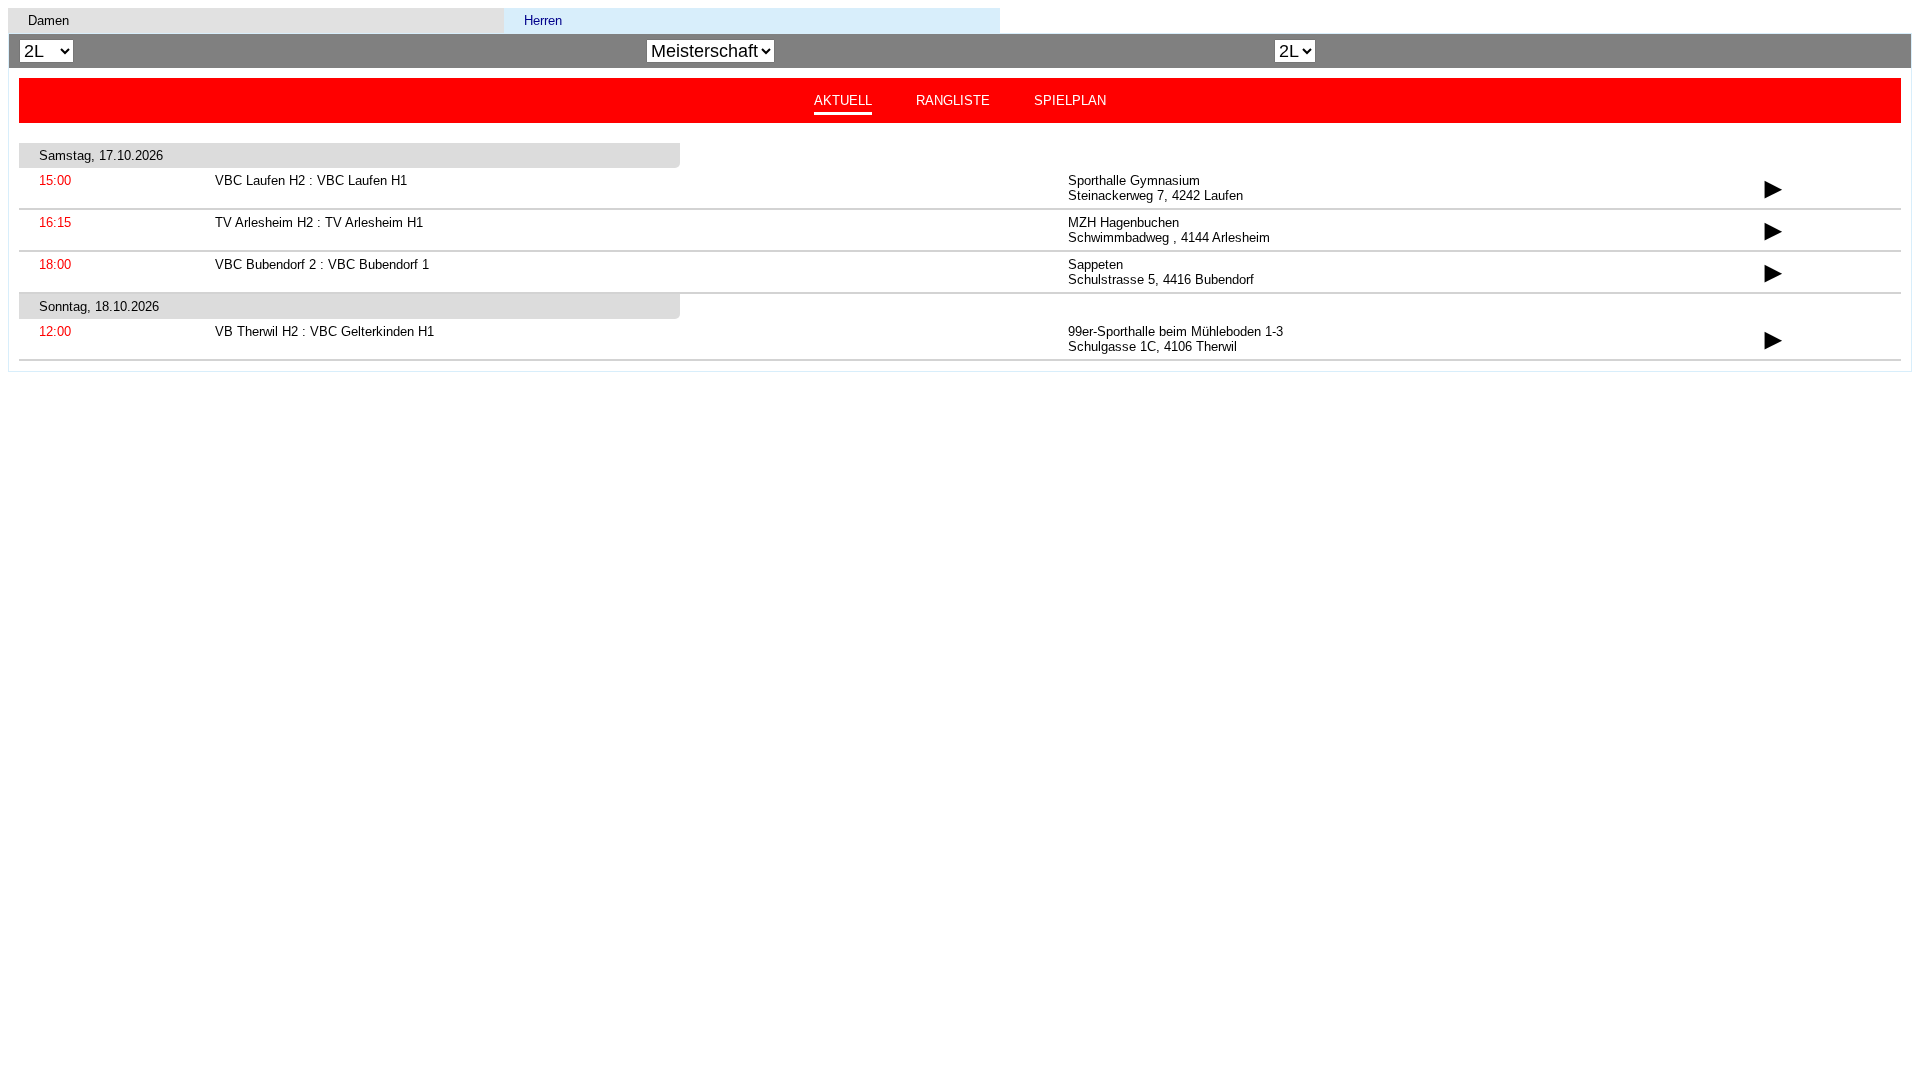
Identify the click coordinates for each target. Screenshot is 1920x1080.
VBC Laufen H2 (260, 180)
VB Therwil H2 (256, 331)
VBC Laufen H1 (362, 180)
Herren (543, 20)
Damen (48, 20)
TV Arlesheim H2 (264, 222)
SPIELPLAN (1070, 100)
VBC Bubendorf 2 (265, 264)
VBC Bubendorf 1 (378, 264)
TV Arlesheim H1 (374, 222)
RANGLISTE (953, 100)
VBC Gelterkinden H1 (372, 331)
